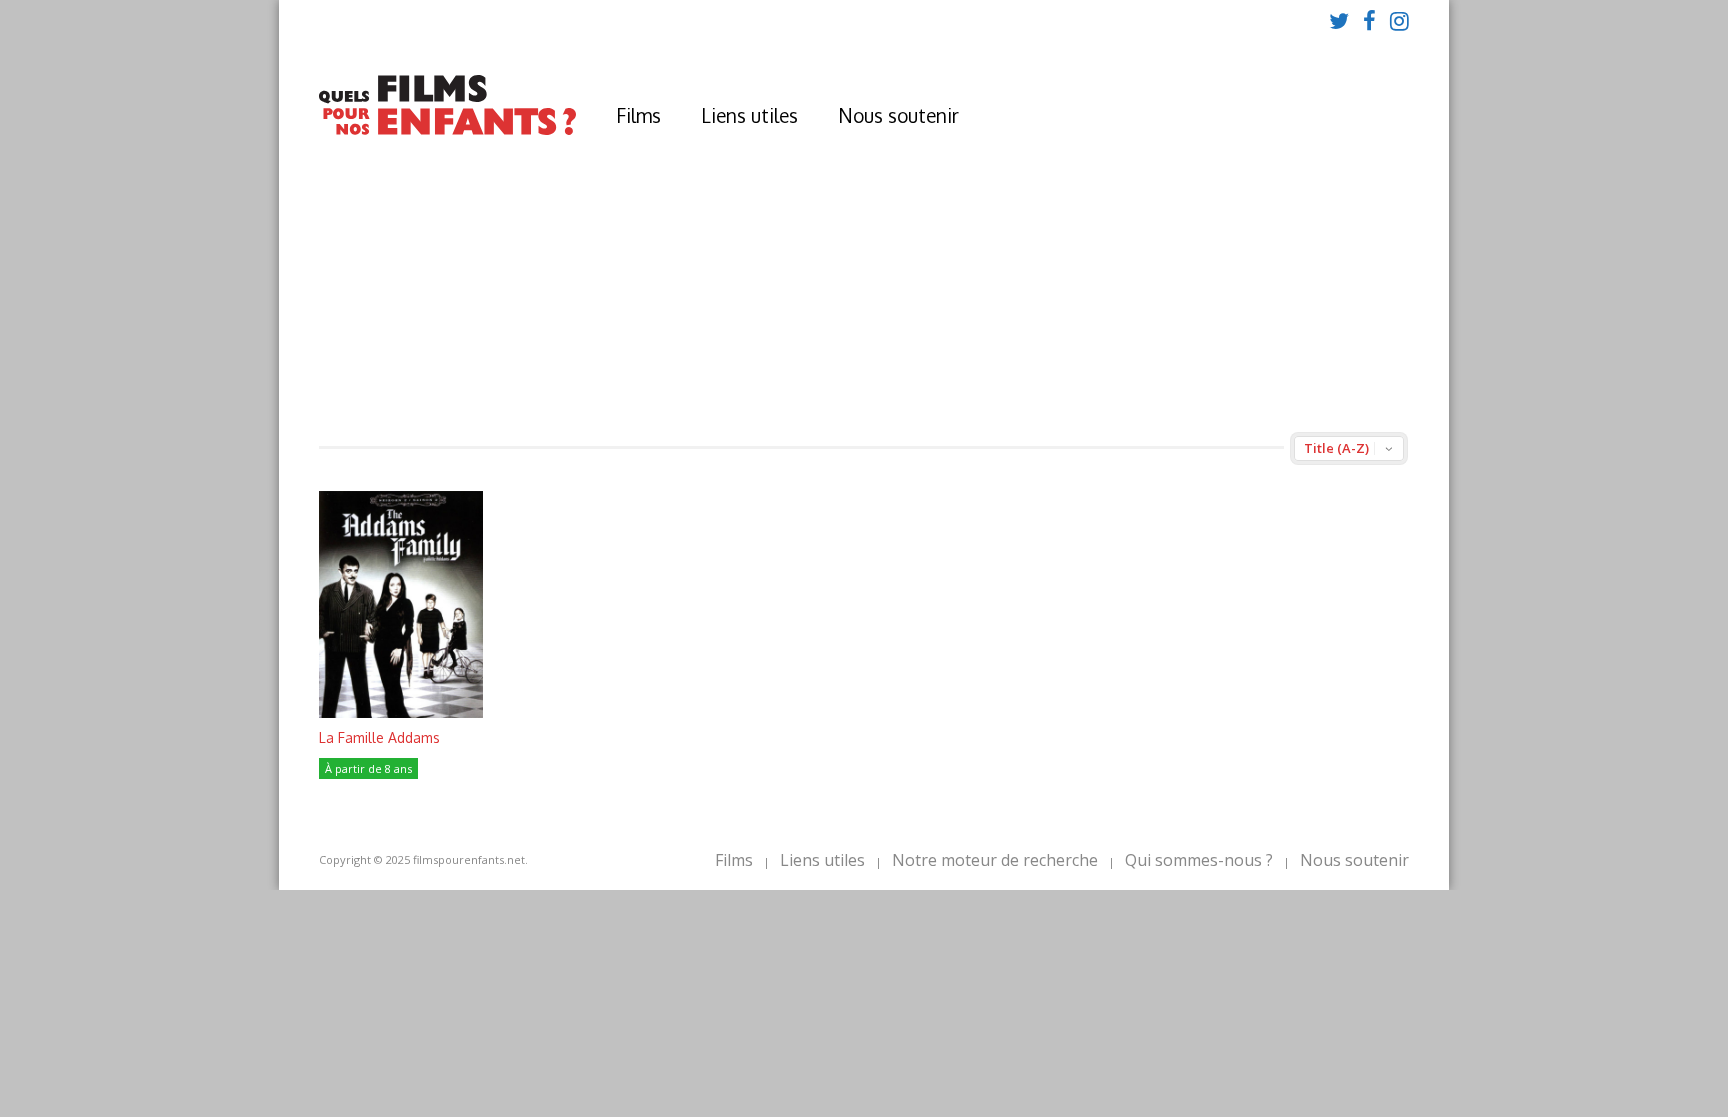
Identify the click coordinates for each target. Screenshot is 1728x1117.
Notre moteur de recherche (995, 860)
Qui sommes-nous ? (1199, 860)
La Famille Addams (379, 737)
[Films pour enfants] (447, 130)
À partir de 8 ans (368, 768)
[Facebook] (1369, 20)
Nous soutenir (898, 115)
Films (638, 115)
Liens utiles (749, 115)
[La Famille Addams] (401, 712)
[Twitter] (1339, 20)
